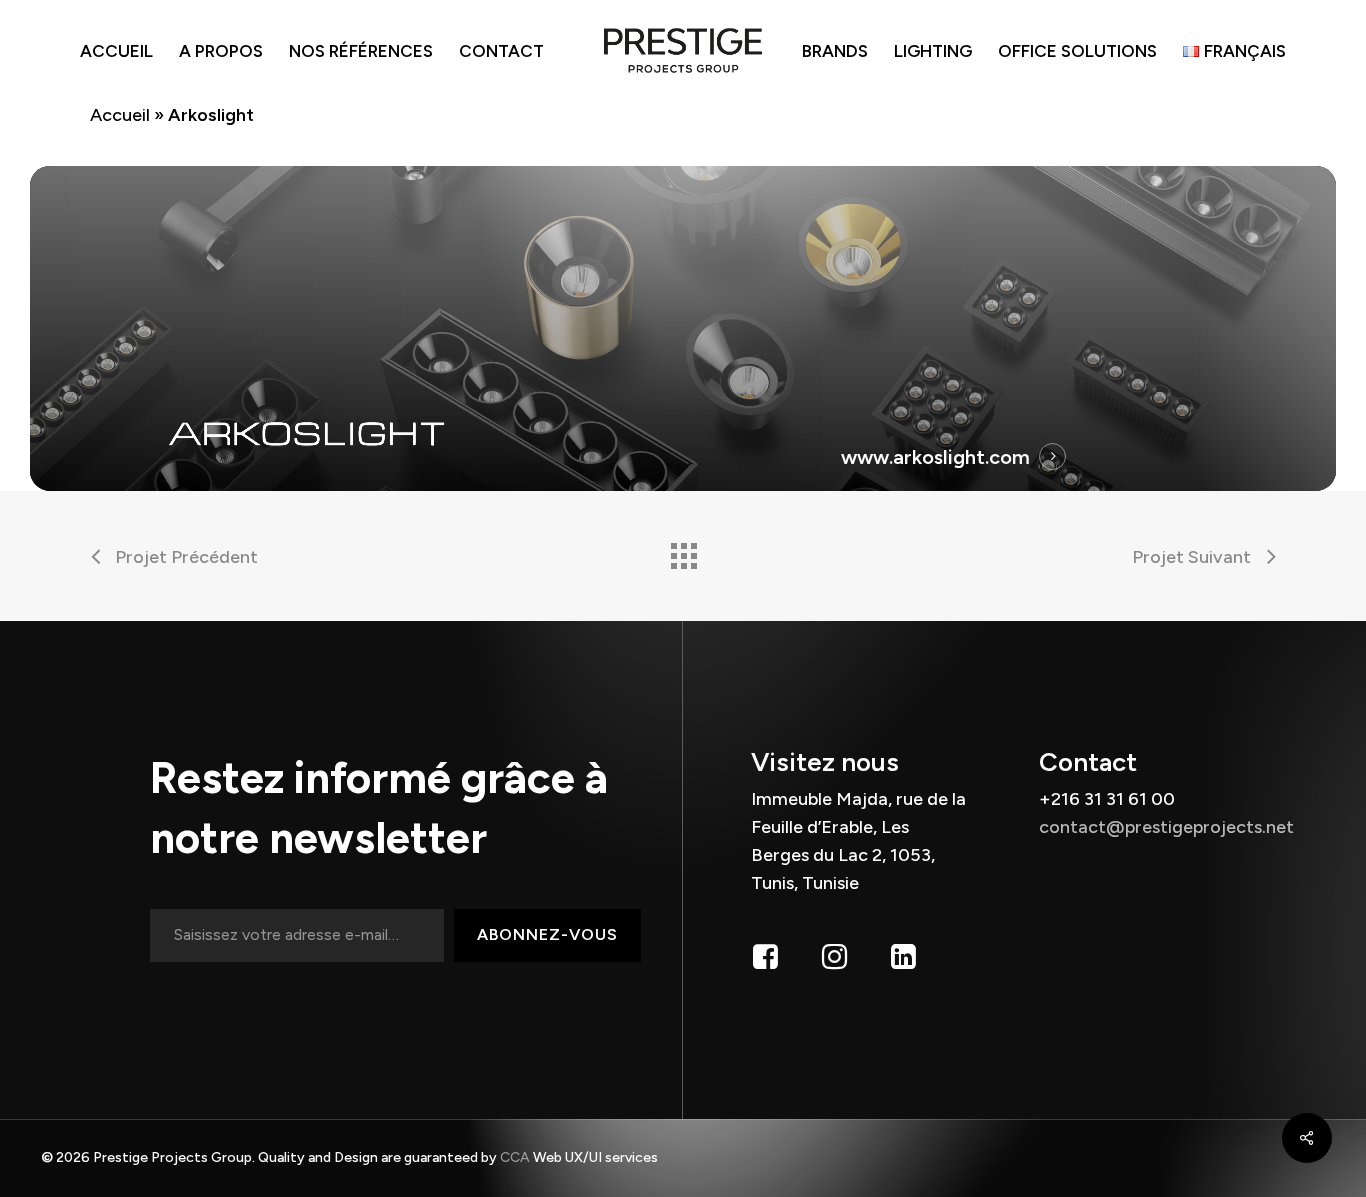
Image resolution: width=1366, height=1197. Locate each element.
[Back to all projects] (683, 551)
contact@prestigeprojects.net (1166, 827)
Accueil (120, 115)
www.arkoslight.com (935, 457)
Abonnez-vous (547, 934)
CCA (516, 1157)
